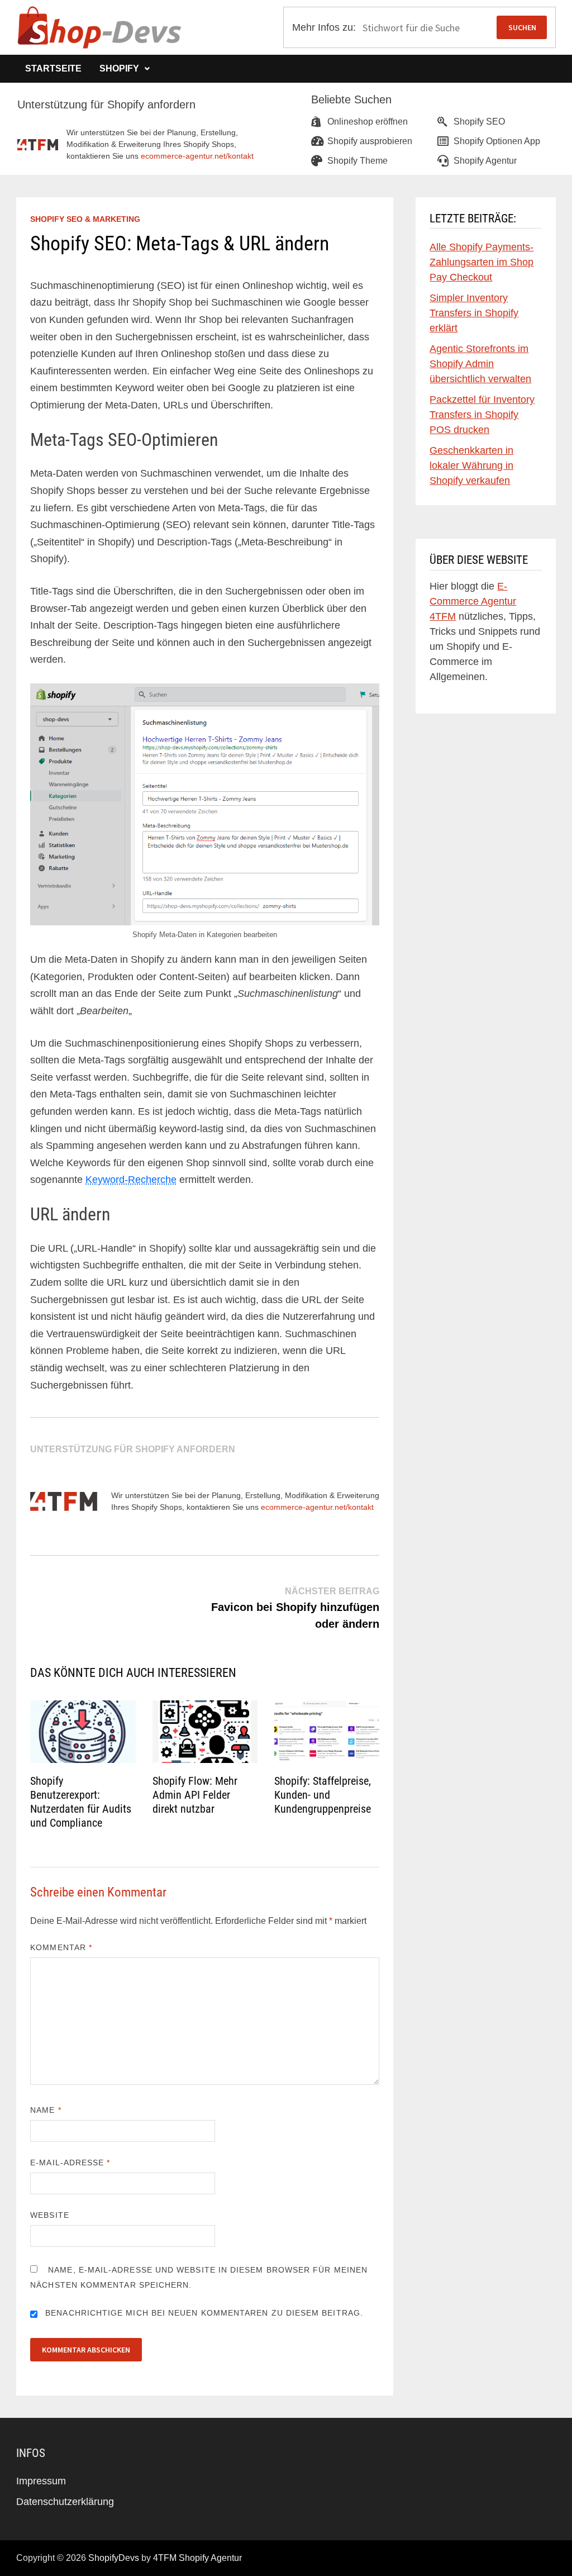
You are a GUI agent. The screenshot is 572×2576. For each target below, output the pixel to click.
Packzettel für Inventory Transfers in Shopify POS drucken (482, 415)
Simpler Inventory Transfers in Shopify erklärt (474, 313)
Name (46, 2110)
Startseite (53, 68)
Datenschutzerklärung (65, 2502)
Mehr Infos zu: (324, 27)
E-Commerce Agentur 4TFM (473, 601)
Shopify (119, 68)
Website (50, 2215)
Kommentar (61, 1947)
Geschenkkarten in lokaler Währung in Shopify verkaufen (471, 465)
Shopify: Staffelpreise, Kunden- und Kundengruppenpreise (323, 1795)
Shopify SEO (479, 122)
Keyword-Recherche (131, 1180)
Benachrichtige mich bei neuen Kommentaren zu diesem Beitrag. (204, 2313)
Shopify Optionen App (497, 141)
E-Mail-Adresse (70, 2162)
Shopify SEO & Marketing (85, 219)
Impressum (41, 2481)
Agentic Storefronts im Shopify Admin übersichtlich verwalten (480, 364)
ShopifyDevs (114, 2558)
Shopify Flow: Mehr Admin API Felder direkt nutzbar (195, 1795)
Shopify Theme (357, 161)
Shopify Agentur (485, 161)
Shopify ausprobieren (370, 141)
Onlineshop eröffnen (368, 122)
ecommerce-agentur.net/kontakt (197, 156)
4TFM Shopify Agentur (197, 2558)
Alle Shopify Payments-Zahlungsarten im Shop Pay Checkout (482, 262)
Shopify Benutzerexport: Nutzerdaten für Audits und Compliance (81, 1802)
